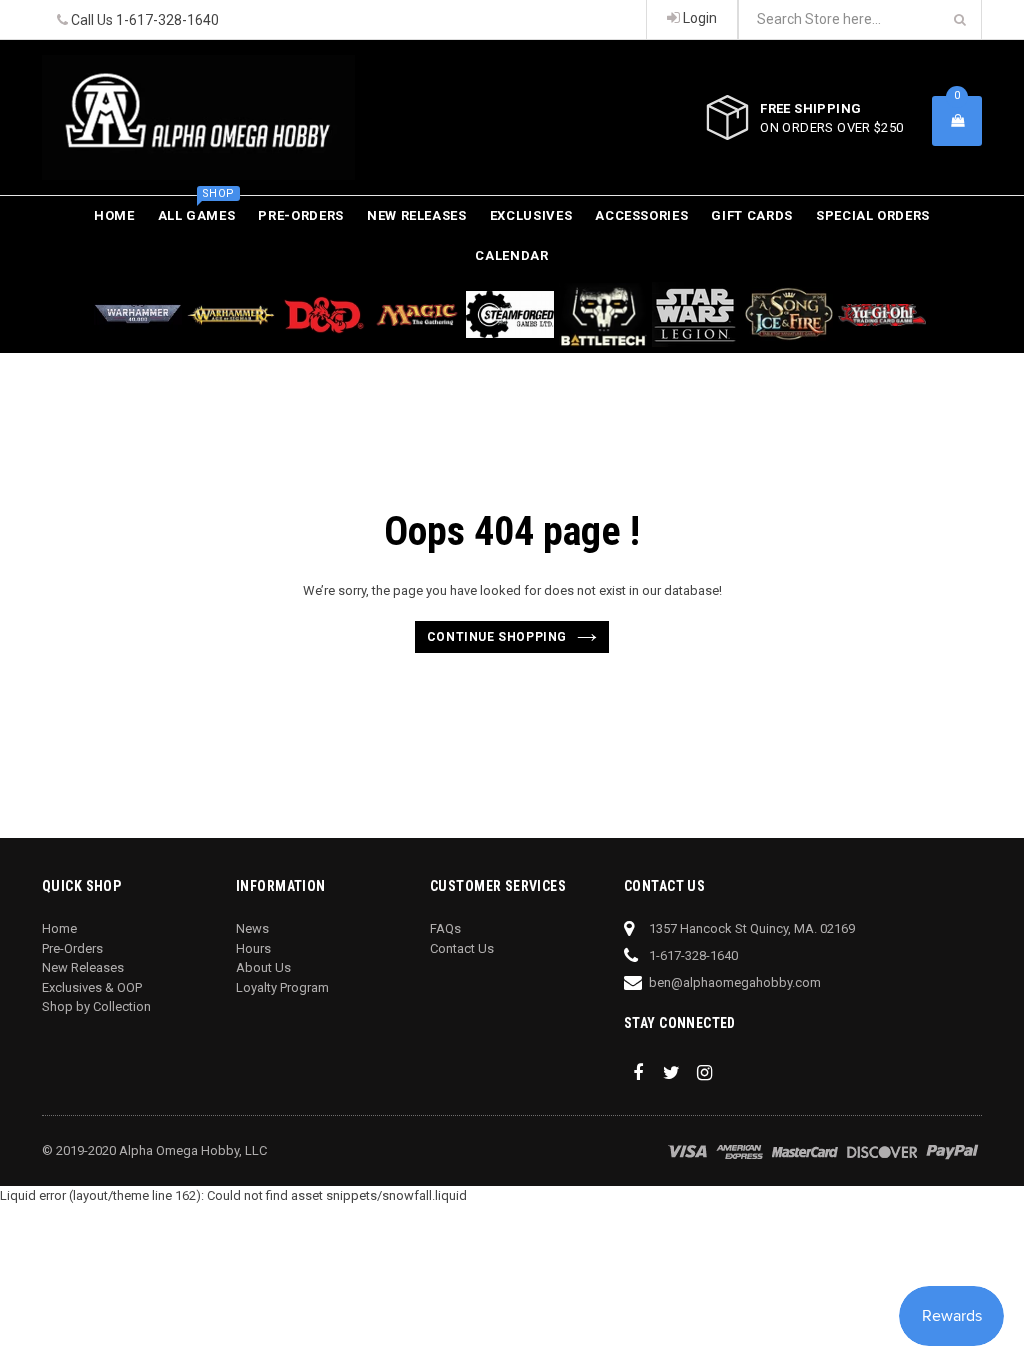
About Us (263, 967)
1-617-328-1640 (167, 20)
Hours (253, 948)
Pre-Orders (301, 215)
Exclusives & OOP (92, 987)
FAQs (445, 928)
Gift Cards (752, 215)
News (252, 928)
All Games (197, 209)
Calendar (511, 255)
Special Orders (873, 215)
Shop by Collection (96, 1006)
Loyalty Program (282, 987)
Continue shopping (497, 637)
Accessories (641, 215)
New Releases (417, 215)
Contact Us (462, 948)
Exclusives (531, 215)
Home (114, 215)
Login (698, 18)
